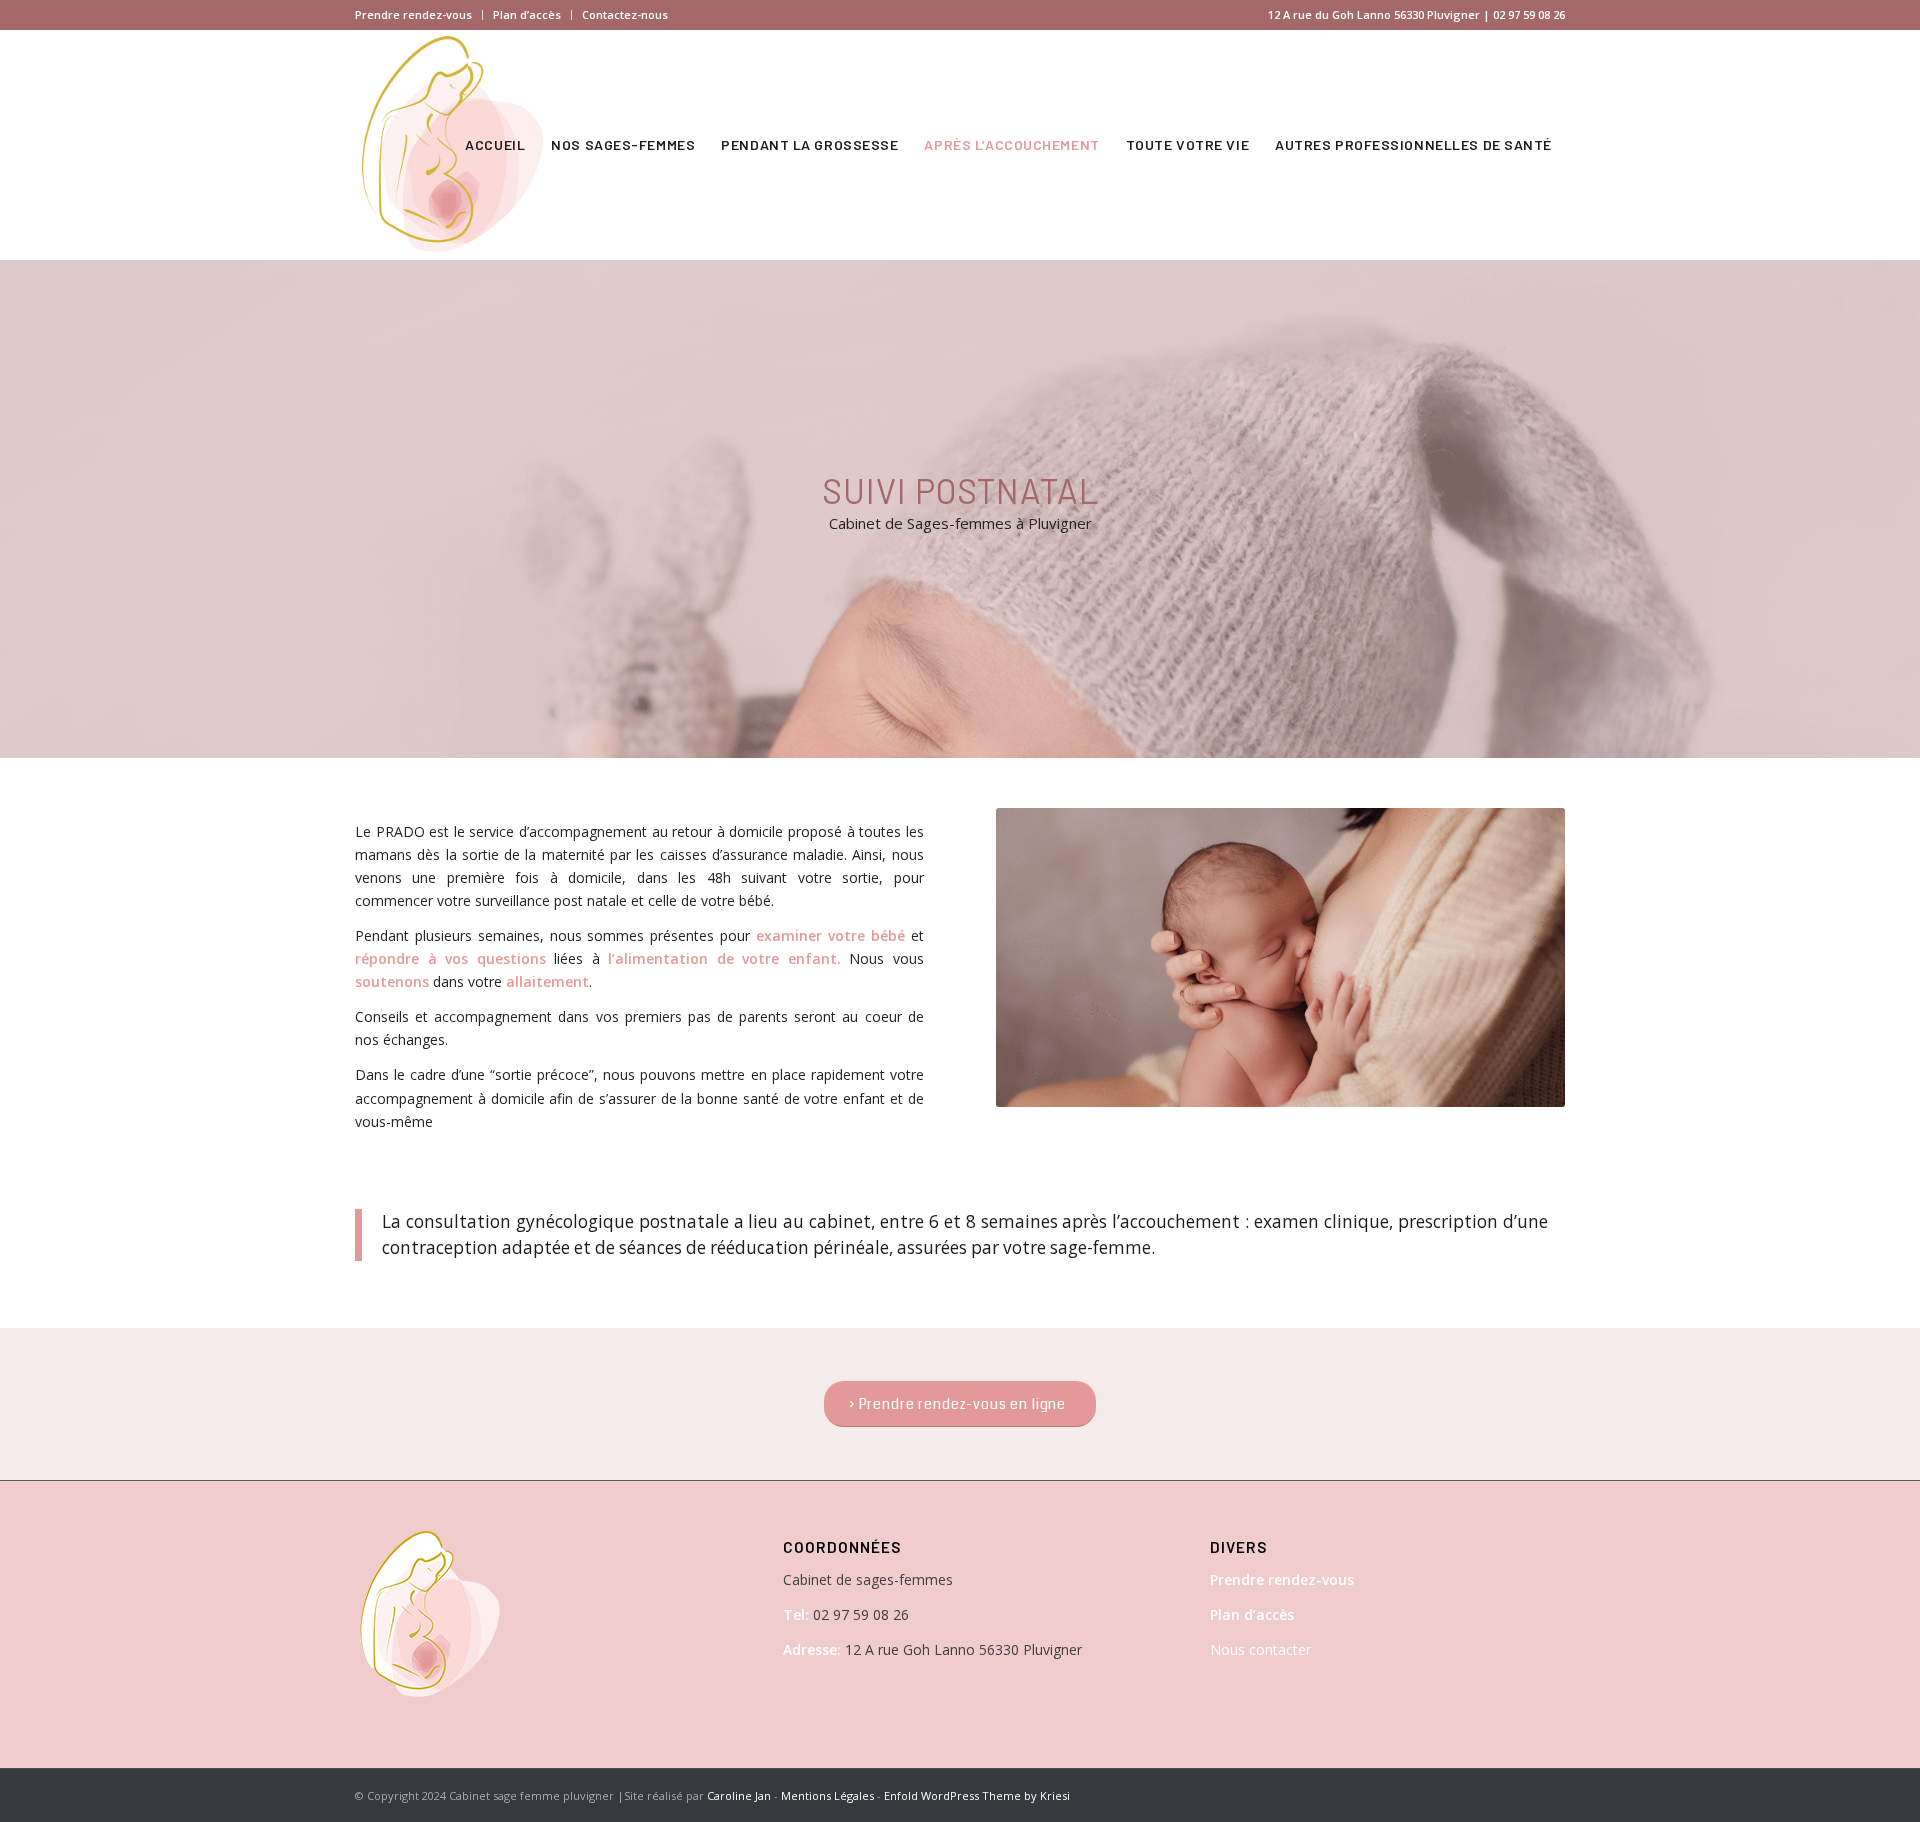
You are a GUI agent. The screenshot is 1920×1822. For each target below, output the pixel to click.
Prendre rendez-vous (413, 14)
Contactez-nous (625, 14)
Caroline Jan (739, 1795)
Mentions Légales (827, 1795)
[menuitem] (419, 15)
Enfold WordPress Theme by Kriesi (977, 1795)
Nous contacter (1260, 1649)
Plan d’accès (527, 14)
